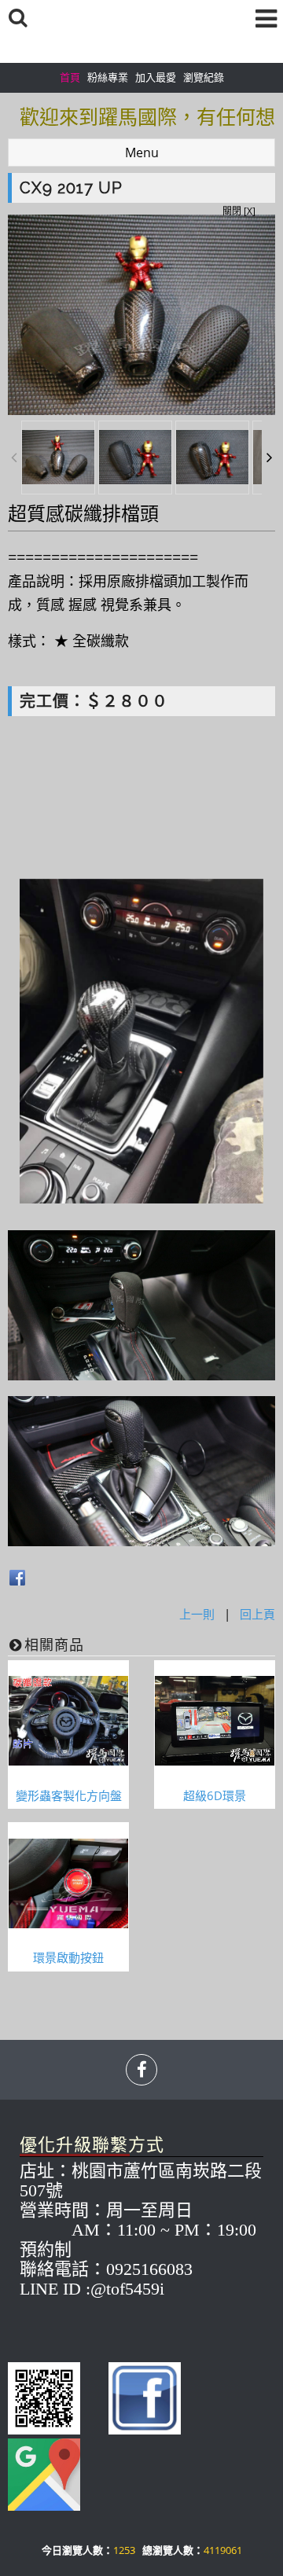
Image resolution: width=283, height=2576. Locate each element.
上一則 (197, 1614)
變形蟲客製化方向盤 (69, 1795)
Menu (142, 153)
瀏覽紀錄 (204, 77)
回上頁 (257, 1614)
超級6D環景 (215, 1795)
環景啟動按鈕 (68, 1957)
